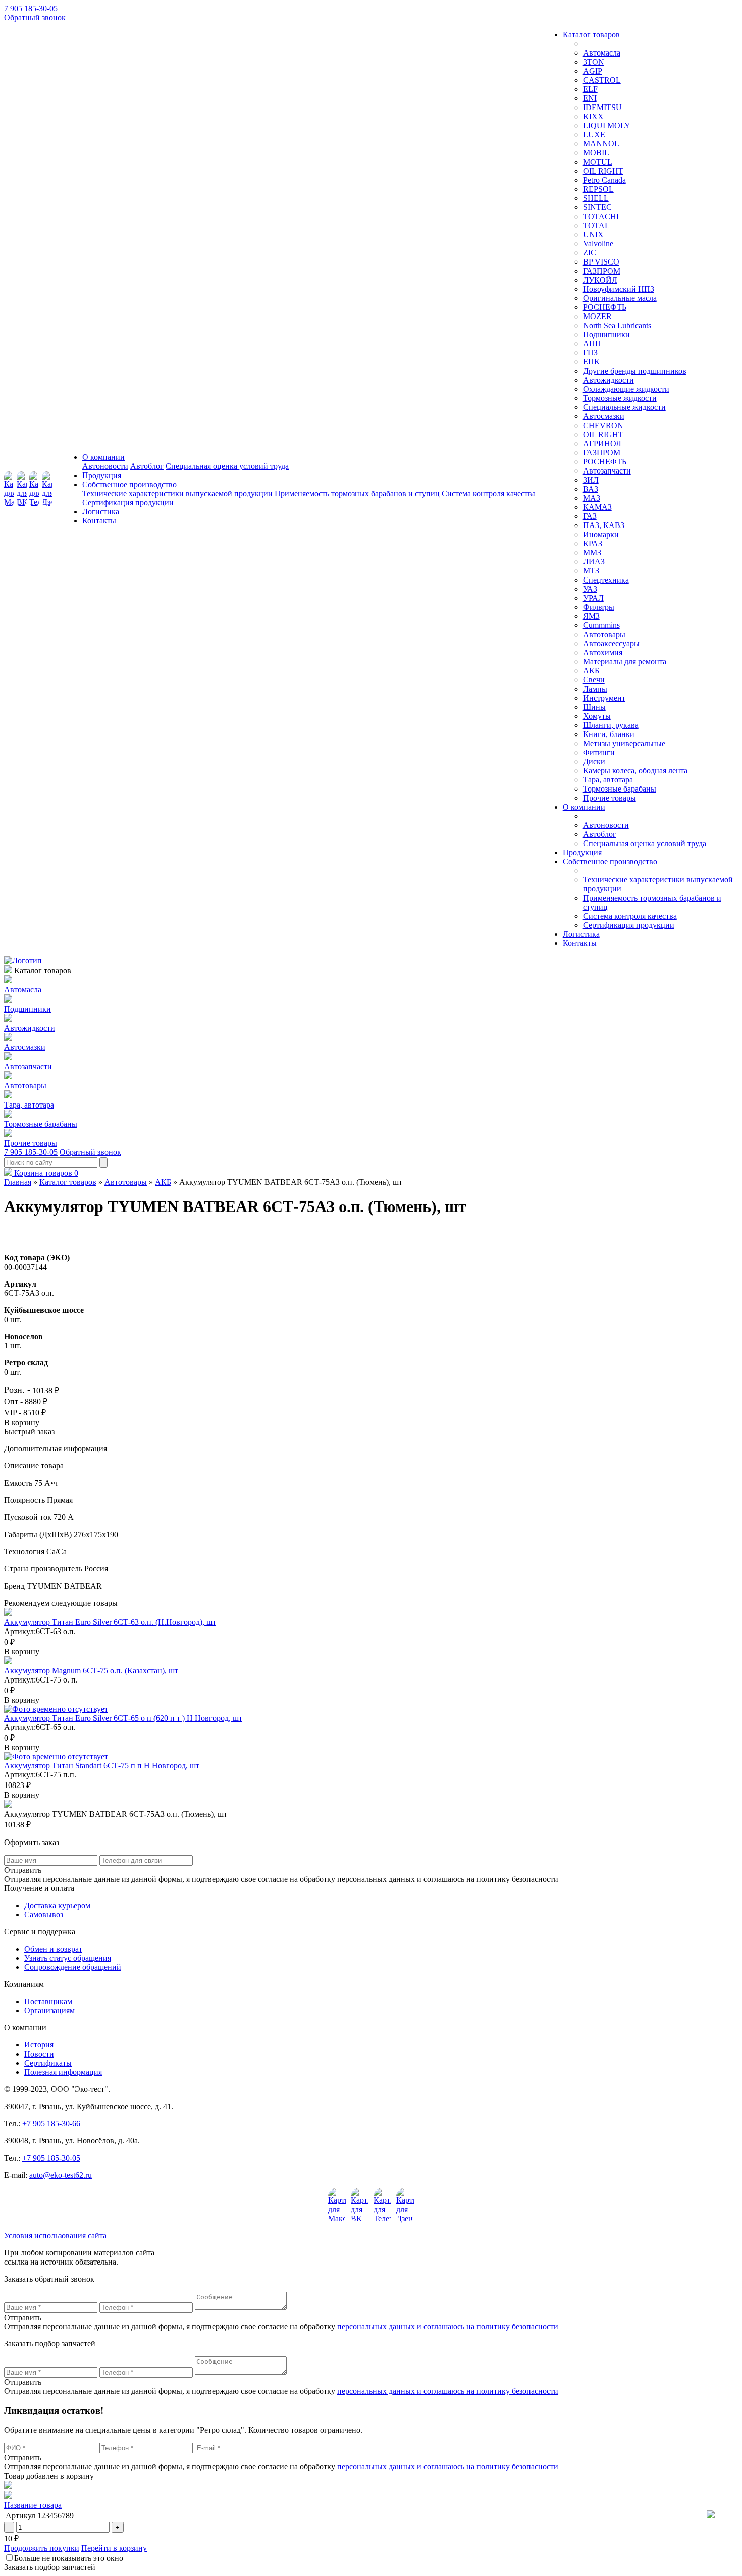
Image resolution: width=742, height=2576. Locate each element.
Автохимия (603, 652)
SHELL (596, 198)
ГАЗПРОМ (602, 271)
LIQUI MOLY (607, 125)
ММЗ (592, 553)
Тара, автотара (608, 780)
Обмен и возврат (53, 1949)
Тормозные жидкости (620, 398)
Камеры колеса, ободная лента (635, 771)
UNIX (593, 234)
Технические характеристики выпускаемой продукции (177, 493)
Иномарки (601, 534)
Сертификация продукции (128, 503)
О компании (103, 457)
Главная (18, 1182)
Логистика (101, 512)
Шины (594, 707)
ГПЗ (590, 353)
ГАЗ (590, 516)
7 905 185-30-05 (31, 8)
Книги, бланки (609, 734)
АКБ (591, 671)
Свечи (594, 680)
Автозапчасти (607, 471)
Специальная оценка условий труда (227, 466)
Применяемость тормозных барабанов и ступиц (357, 493)
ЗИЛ (591, 480)
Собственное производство (129, 484)
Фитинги (599, 752)
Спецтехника (606, 580)
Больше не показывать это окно (69, 2558)
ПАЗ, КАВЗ (604, 525)
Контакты (99, 521)
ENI (590, 98)
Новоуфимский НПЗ (619, 289)
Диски (594, 761)
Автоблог (147, 466)
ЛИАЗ (594, 562)
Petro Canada (604, 180)
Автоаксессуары (611, 643)
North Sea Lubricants (617, 325)
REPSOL (598, 189)
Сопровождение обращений (73, 1967)
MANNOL (601, 144)
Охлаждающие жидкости (626, 389)
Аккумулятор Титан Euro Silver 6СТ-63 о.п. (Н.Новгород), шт (110, 1622)
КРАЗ (593, 543)
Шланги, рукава (611, 725)
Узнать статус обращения (68, 1958)
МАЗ (592, 498)
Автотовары (604, 634)
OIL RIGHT (603, 171)
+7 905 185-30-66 (51, 2123)
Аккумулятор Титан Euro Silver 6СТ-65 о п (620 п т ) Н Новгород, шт (123, 1718)
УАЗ (590, 589)
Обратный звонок (35, 17)
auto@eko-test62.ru (61, 2175)
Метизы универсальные (624, 743)
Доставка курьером (57, 1905)
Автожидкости (608, 380)
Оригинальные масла (620, 298)
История (39, 2045)
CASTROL (602, 80)
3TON (594, 62)
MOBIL (596, 153)
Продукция (102, 475)
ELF (590, 89)
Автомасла (602, 53)
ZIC (590, 253)
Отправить (23, 2317)
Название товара (33, 2505)
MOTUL (598, 162)
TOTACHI (601, 216)
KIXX (593, 116)
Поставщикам (48, 2001)
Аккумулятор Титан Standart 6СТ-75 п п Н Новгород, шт (102, 1766)
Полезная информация (63, 2072)
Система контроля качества (489, 493)
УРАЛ (593, 598)
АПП (592, 344)
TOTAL (596, 225)
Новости (39, 2054)
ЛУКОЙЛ (600, 280)
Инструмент (604, 698)
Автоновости (105, 466)
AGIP (593, 71)
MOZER (597, 316)
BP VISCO (601, 262)
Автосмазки (604, 416)
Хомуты (597, 716)
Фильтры (599, 607)
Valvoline (598, 244)
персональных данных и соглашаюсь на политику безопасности (448, 2326)
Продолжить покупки (42, 2548)
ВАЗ (591, 489)
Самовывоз (44, 1914)
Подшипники (606, 334)
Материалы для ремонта (625, 662)
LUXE (594, 135)
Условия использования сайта (55, 2236)
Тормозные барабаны (620, 789)
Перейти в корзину (114, 2548)
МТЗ (591, 571)
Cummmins (601, 625)
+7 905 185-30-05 (51, 2158)
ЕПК (591, 362)
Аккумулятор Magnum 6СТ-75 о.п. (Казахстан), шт (91, 1671)
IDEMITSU (602, 107)
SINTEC (597, 207)
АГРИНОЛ (602, 443)
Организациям (49, 2010)
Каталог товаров (591, 35)
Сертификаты (48, 2063)
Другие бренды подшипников (635, 371)
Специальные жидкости (624, 407)
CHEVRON (603, 425)
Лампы (595, 689)
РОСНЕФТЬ (605, 307)
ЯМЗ (591, 616)
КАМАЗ (597, 507)
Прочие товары (609, 798)
